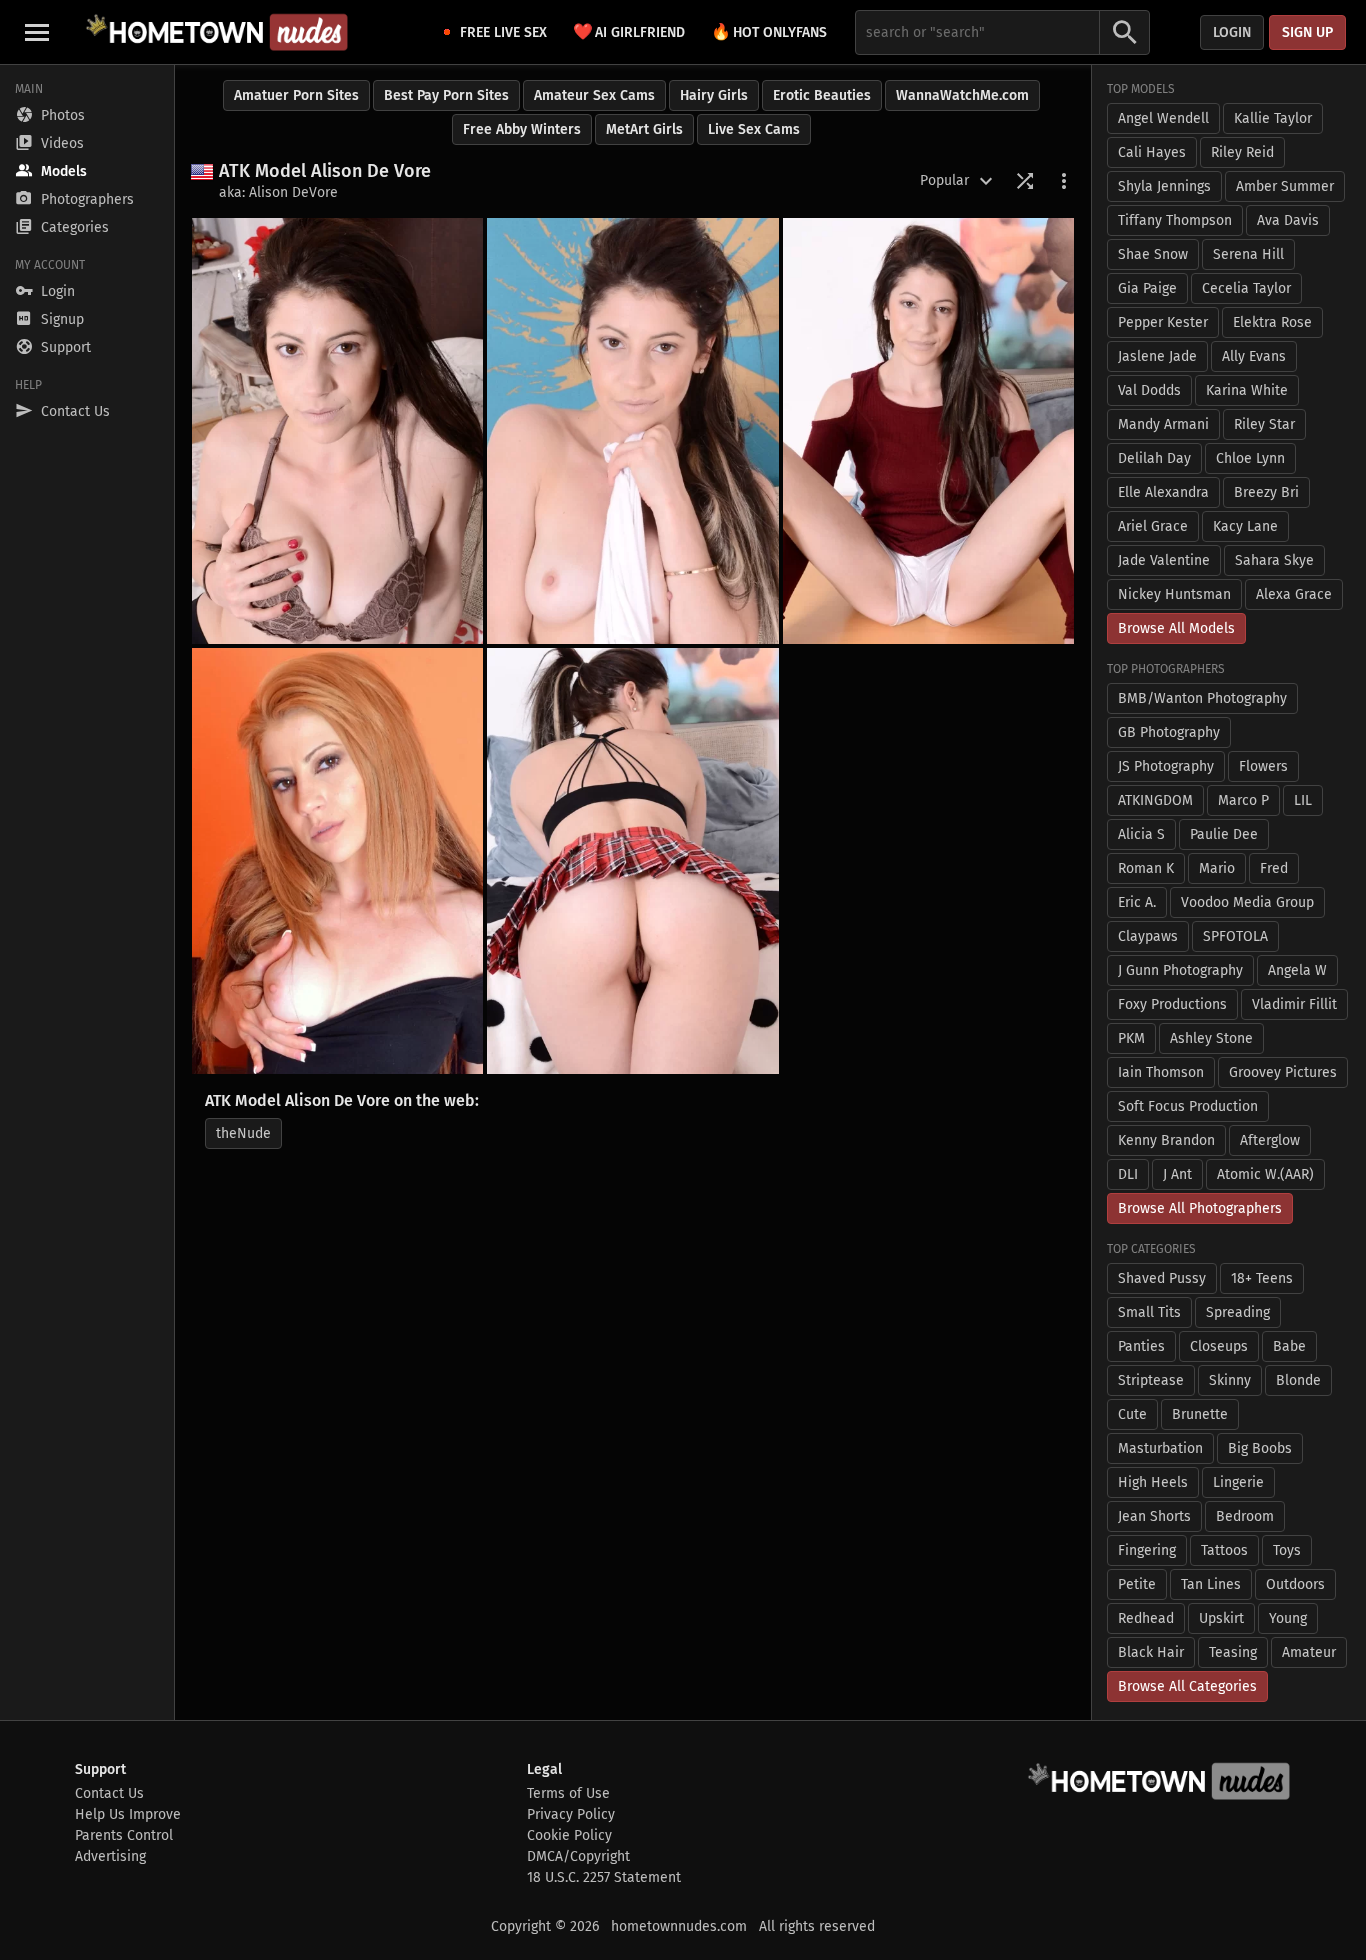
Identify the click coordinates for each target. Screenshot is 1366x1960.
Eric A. (1137, 902)
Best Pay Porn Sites (446, 95)
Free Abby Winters (522, 129)
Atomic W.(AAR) (1265, 1174)
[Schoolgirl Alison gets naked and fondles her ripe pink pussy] (632, 861)
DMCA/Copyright (578, 1856)
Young (1288, 1618)
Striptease (1151, 1380)
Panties (1141, 1346)
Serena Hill (1248, 254)
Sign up (1307, 32)
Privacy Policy (571, 1814)
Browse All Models (1176, 628)
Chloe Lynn (1250, 458)
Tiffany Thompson (1175, 220)
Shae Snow (1153, 254)
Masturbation (1160, 1448)
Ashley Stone (1211, 1038)
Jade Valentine (1164, 560)
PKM (1131, 1038)
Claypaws (1148, 936)
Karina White (1247, 390)
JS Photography (1166, 766)
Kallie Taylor (1273, 118)
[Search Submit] (1125, 32)
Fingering (1147, 1550)
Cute (1132, 1414)
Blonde (1298, 1380)
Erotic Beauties (822, 95)
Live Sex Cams (754, 129)
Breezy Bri (1266, 492)
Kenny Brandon (1166, 1140)
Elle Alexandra (1163, 492)
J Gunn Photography (1180, 970)
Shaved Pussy (1162, 1278)
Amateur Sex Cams (594, 95)
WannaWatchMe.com (962, 95)
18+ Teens (1262, 1278)
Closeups (1219, 1346)
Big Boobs (1260, 1448)
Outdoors (1295, 1584)
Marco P (1243, 800)
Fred (1274, 868)
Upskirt (1221, 1618)
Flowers (1263, 766)
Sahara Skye (1274, 560)
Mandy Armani (1163, 424)
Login (1232, 32)
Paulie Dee (1224, 834)
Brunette (1200, 1414)
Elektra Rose (1272, 322)
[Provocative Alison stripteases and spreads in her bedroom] (337, 861)
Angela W (1297, 970)
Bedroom (1245, 1516)
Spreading (1238, 1312)
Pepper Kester (1163, 322)
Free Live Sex (503, 32)
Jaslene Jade (1157, 356)
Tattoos (1224, 1550)
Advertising (110, 1856)
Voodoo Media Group (1247, 902)
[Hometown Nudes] (216, 32)
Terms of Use (568, 1793)
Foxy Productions (1172, 1004)
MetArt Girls (644, 129)
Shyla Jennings (1164, 186)
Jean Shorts (1154, 1516)
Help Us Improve (128, 1814)
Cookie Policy (569, 1835)
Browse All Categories (1187, 1686)
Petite (1137, 1584)
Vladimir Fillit (1294, 1004)
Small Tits (1149, 1312)
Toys (1287, 1550)
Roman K (1146, 868)
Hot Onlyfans (769, 31)
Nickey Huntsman (1174, 594)
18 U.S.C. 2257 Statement (604, 1877)
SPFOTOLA (1235, 936)
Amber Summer (1285, 186)
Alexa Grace (1294, 594)
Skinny (1230, 1380)
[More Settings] (1064, 181)
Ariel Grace (1153, 526)
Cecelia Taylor (1246, 288)
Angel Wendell (1163, 118)
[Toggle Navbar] (37, 32)
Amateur (1309, 1652)
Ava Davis (1288, 220)
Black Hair (1151, 1652)
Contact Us (109, 1793)
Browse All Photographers (1200, 1208)
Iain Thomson (1161, 1072)
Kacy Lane (1245, 526)
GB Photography (1169, 732)
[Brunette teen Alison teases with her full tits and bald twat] (928, 431)
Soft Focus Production (1188, 1106)
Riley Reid (1242, 152)
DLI (1128, 1174)
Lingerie (1238, 1482)
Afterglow (1270, 1140)
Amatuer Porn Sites (296, 95)
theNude (243, 1133)
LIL (1303, 800)
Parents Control (124, 1835)
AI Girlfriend (629, 31)
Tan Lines (1211, 1584)
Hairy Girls (714, 95)
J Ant (1177, 1174)
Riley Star (1264, 424)
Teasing (1233, 1652)
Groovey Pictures (1283, 1072)
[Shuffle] (1025, 181)
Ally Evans (1254, 356)
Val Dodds (1149, 390)
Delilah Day (1154, 458)
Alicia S (1141, 834)
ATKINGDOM (1155, 800)
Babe (1289, 1346)
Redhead (1146, 1618)
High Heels (1153, 1482)
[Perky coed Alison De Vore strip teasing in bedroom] (337, 431)
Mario (1217, 868)
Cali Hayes (1152, 152)
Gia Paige (1147, 288)
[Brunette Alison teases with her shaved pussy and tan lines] (632, 431)
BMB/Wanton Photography (1202, 698)
